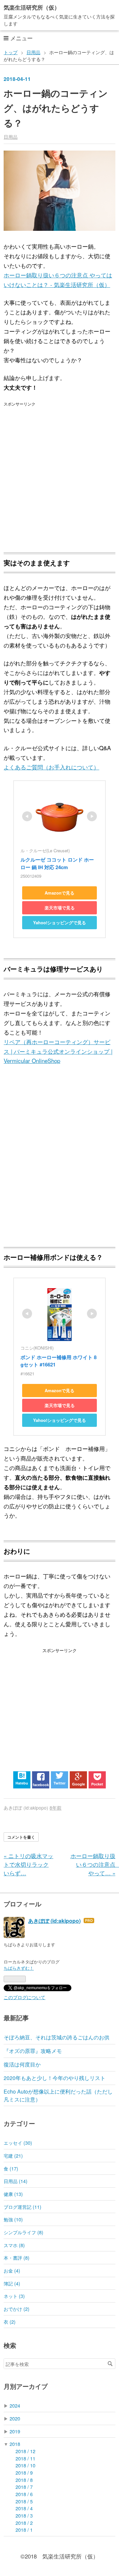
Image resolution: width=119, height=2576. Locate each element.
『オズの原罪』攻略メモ (33, 2051)
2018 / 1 (24, 2530)
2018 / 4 (24, 2508)
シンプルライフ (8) (23, 2232)
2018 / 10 (25, 2465)
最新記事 (16, 2018)
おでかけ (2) (17, 2309)
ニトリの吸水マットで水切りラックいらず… (28, 1864)
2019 (15, 2431)
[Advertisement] (59, 473)
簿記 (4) (12, 2283)
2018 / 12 (25, 2451)
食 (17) (11, 2168)
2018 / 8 (24, 2480)
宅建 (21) (13, 2155)
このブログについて (24, 1997)
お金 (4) (12, 2270)
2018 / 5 (24, 2501)
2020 (15, 2418)
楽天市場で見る (60, 908)
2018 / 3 (24, 2515)
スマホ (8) (14, 2245)
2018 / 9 (24, 2472)
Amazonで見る (59, 893)
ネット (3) (14, 2296)
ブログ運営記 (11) (22, 2207)
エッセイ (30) (18, 2143)
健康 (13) (13, 2194)
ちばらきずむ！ (19, 1968)
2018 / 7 (24, 2487)
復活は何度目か (22, 2064)
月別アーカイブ (26, 2386)
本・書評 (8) (17, 2258)
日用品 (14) (16, 2181)
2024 (15, 2405)
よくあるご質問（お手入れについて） (51, 767)
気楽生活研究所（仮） (32, 7)
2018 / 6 (24, 2494)
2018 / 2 (24, 2523)
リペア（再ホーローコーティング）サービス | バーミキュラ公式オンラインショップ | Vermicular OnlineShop (58, 1051)
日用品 (11, 137)
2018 (15, 2444)
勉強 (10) (13, 2219)
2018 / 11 (25, 2458)
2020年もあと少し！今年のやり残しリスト (55, 2078)
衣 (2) (10, 2322)
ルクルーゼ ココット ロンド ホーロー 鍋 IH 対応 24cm (57, 863)
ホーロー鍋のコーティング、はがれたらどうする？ (56, 108)
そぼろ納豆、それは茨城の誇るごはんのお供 (57, 2037)
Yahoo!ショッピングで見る (59, 922)
